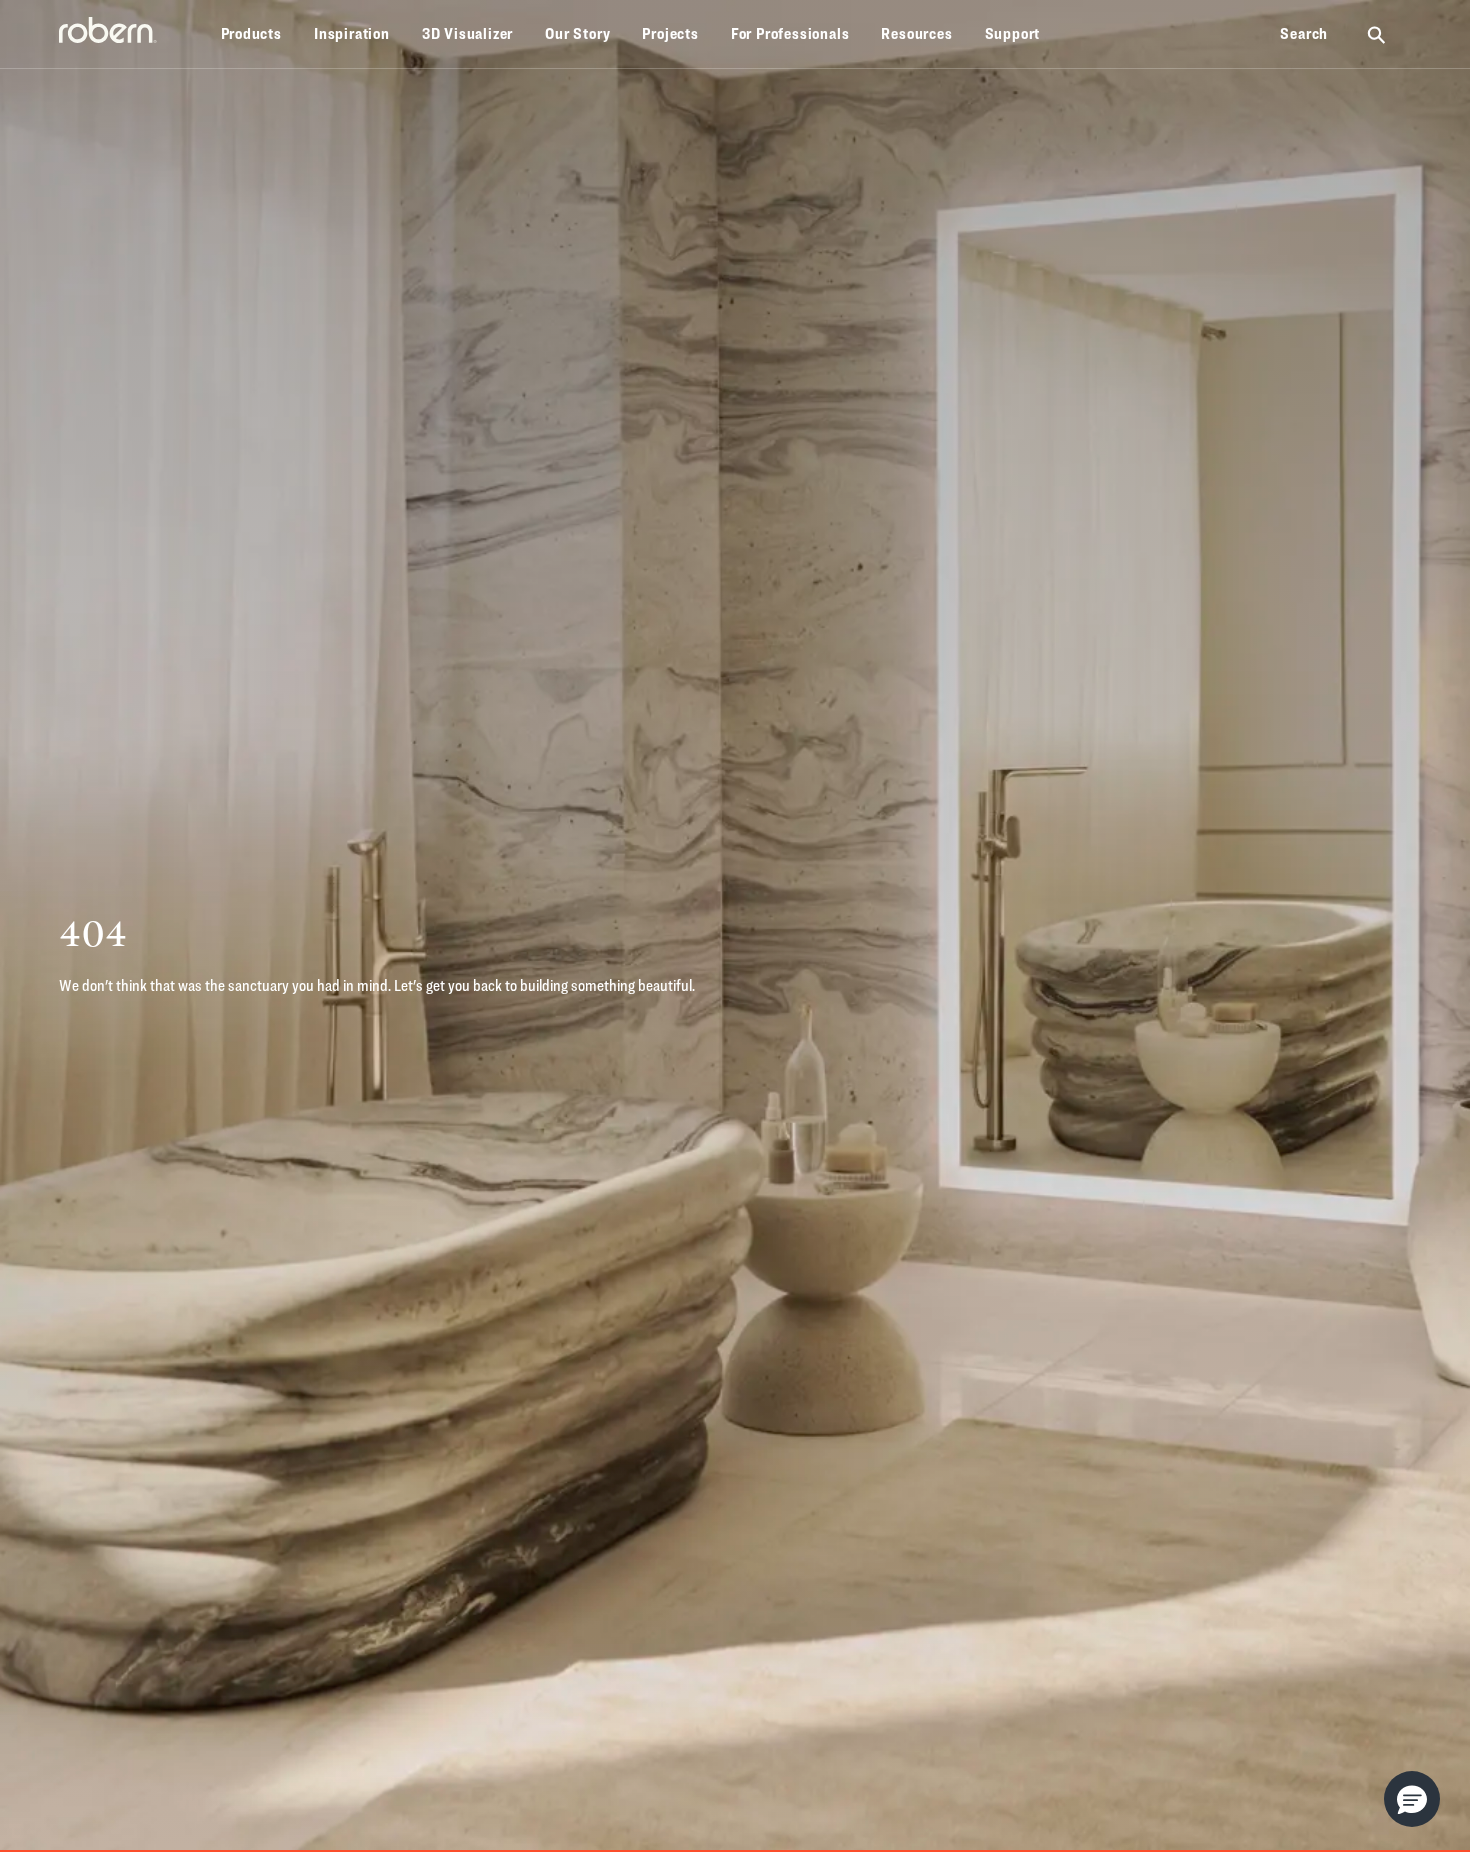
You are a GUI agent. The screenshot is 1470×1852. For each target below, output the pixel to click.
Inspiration (352, 33)
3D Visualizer (467, 33)
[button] (1412, 1799)
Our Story (577, 33)
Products (251, 33)
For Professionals (790, 33)
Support (1013, 33)
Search (1304, 33)
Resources (916, 33)
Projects (670, 33)
